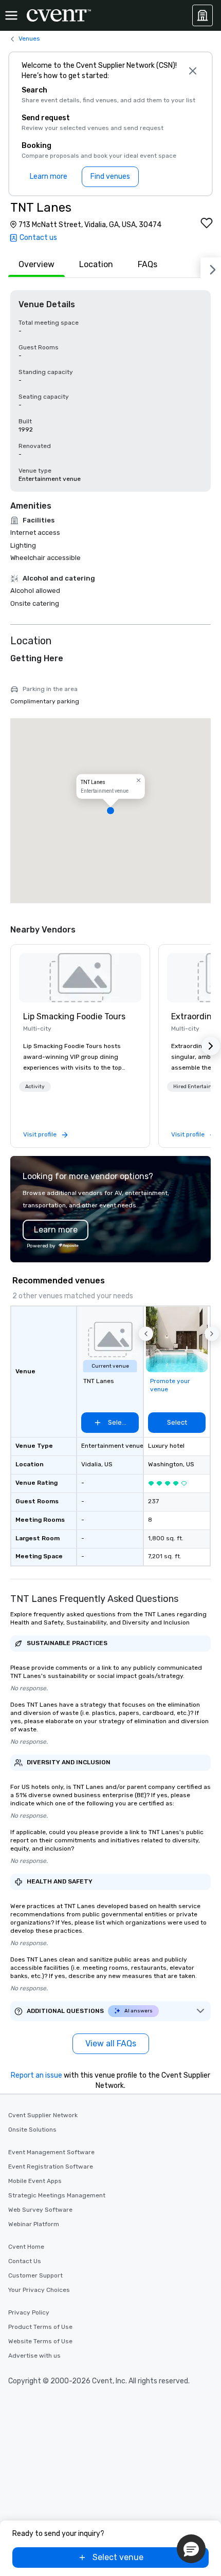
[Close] (192, 71)
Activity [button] (35, 1087)
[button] (110, 811)
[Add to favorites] (207, 223)
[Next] (211, 268)
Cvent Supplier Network (43, 2115)
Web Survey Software (40, 2210)
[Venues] (202, 15)
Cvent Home (26, 2247)
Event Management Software (51, 2152)
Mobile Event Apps (35, 2181)
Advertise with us (34, 2356)
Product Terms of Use (40, 2327)
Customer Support (35, 2275)
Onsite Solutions (32, 2130)
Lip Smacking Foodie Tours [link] (74, 1016)
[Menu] (11, 15)
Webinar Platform (34, 2224)
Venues (29, 39)
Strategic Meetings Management (57, 2195)
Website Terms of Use (40, 2341)
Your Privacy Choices (39, 2290)
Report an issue (36, 2075)
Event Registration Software (51, 2167)
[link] (80, 978)
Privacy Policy (29, 2312)
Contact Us (25, 2261)
